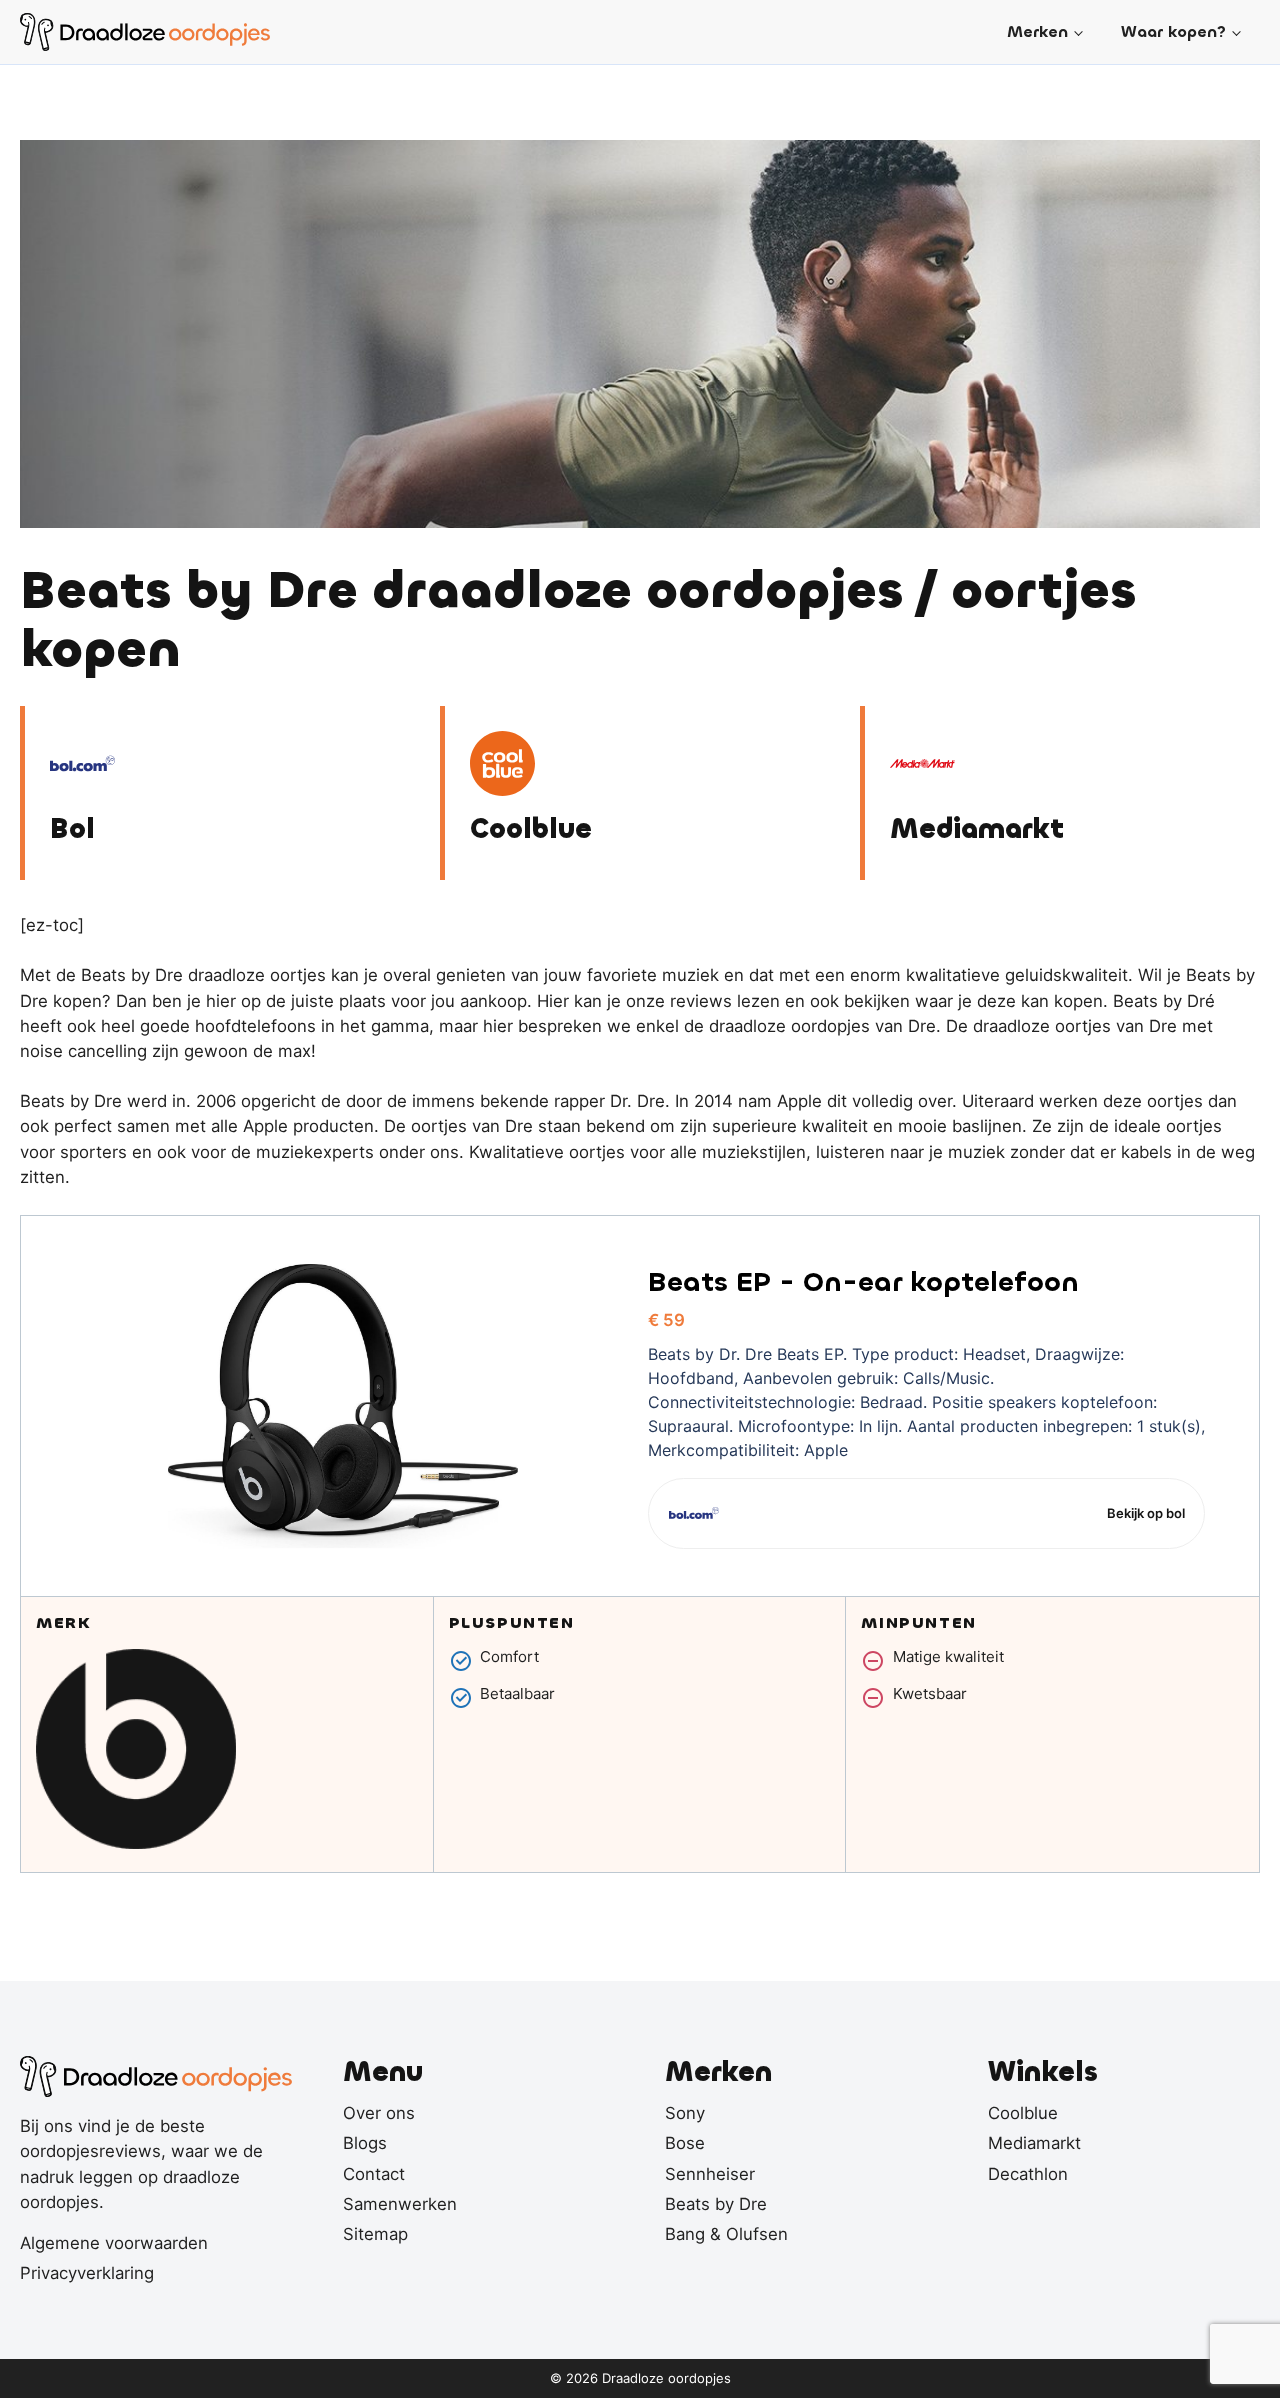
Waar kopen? (1173, 31)
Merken (1037, 31)
